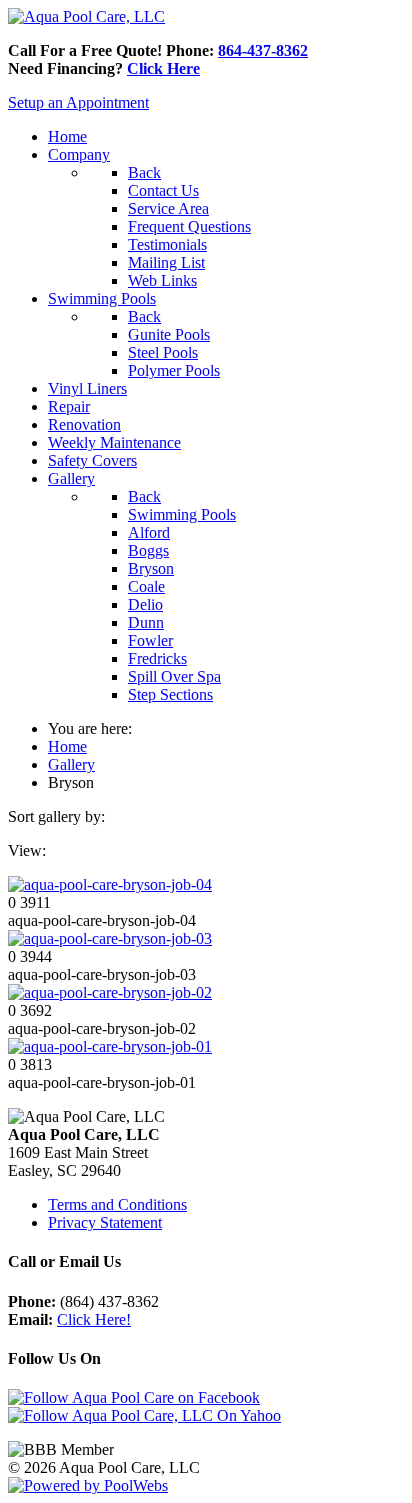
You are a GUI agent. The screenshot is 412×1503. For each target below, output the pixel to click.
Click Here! (94, 1319)
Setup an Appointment (78, 102)
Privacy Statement (105, 1222)
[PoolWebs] (88, 1485)
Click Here (163, 68)
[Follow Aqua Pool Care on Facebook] (134, 1397)
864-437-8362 (263, 50)
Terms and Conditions (117, 1204)
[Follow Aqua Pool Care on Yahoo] (144, 1415)
